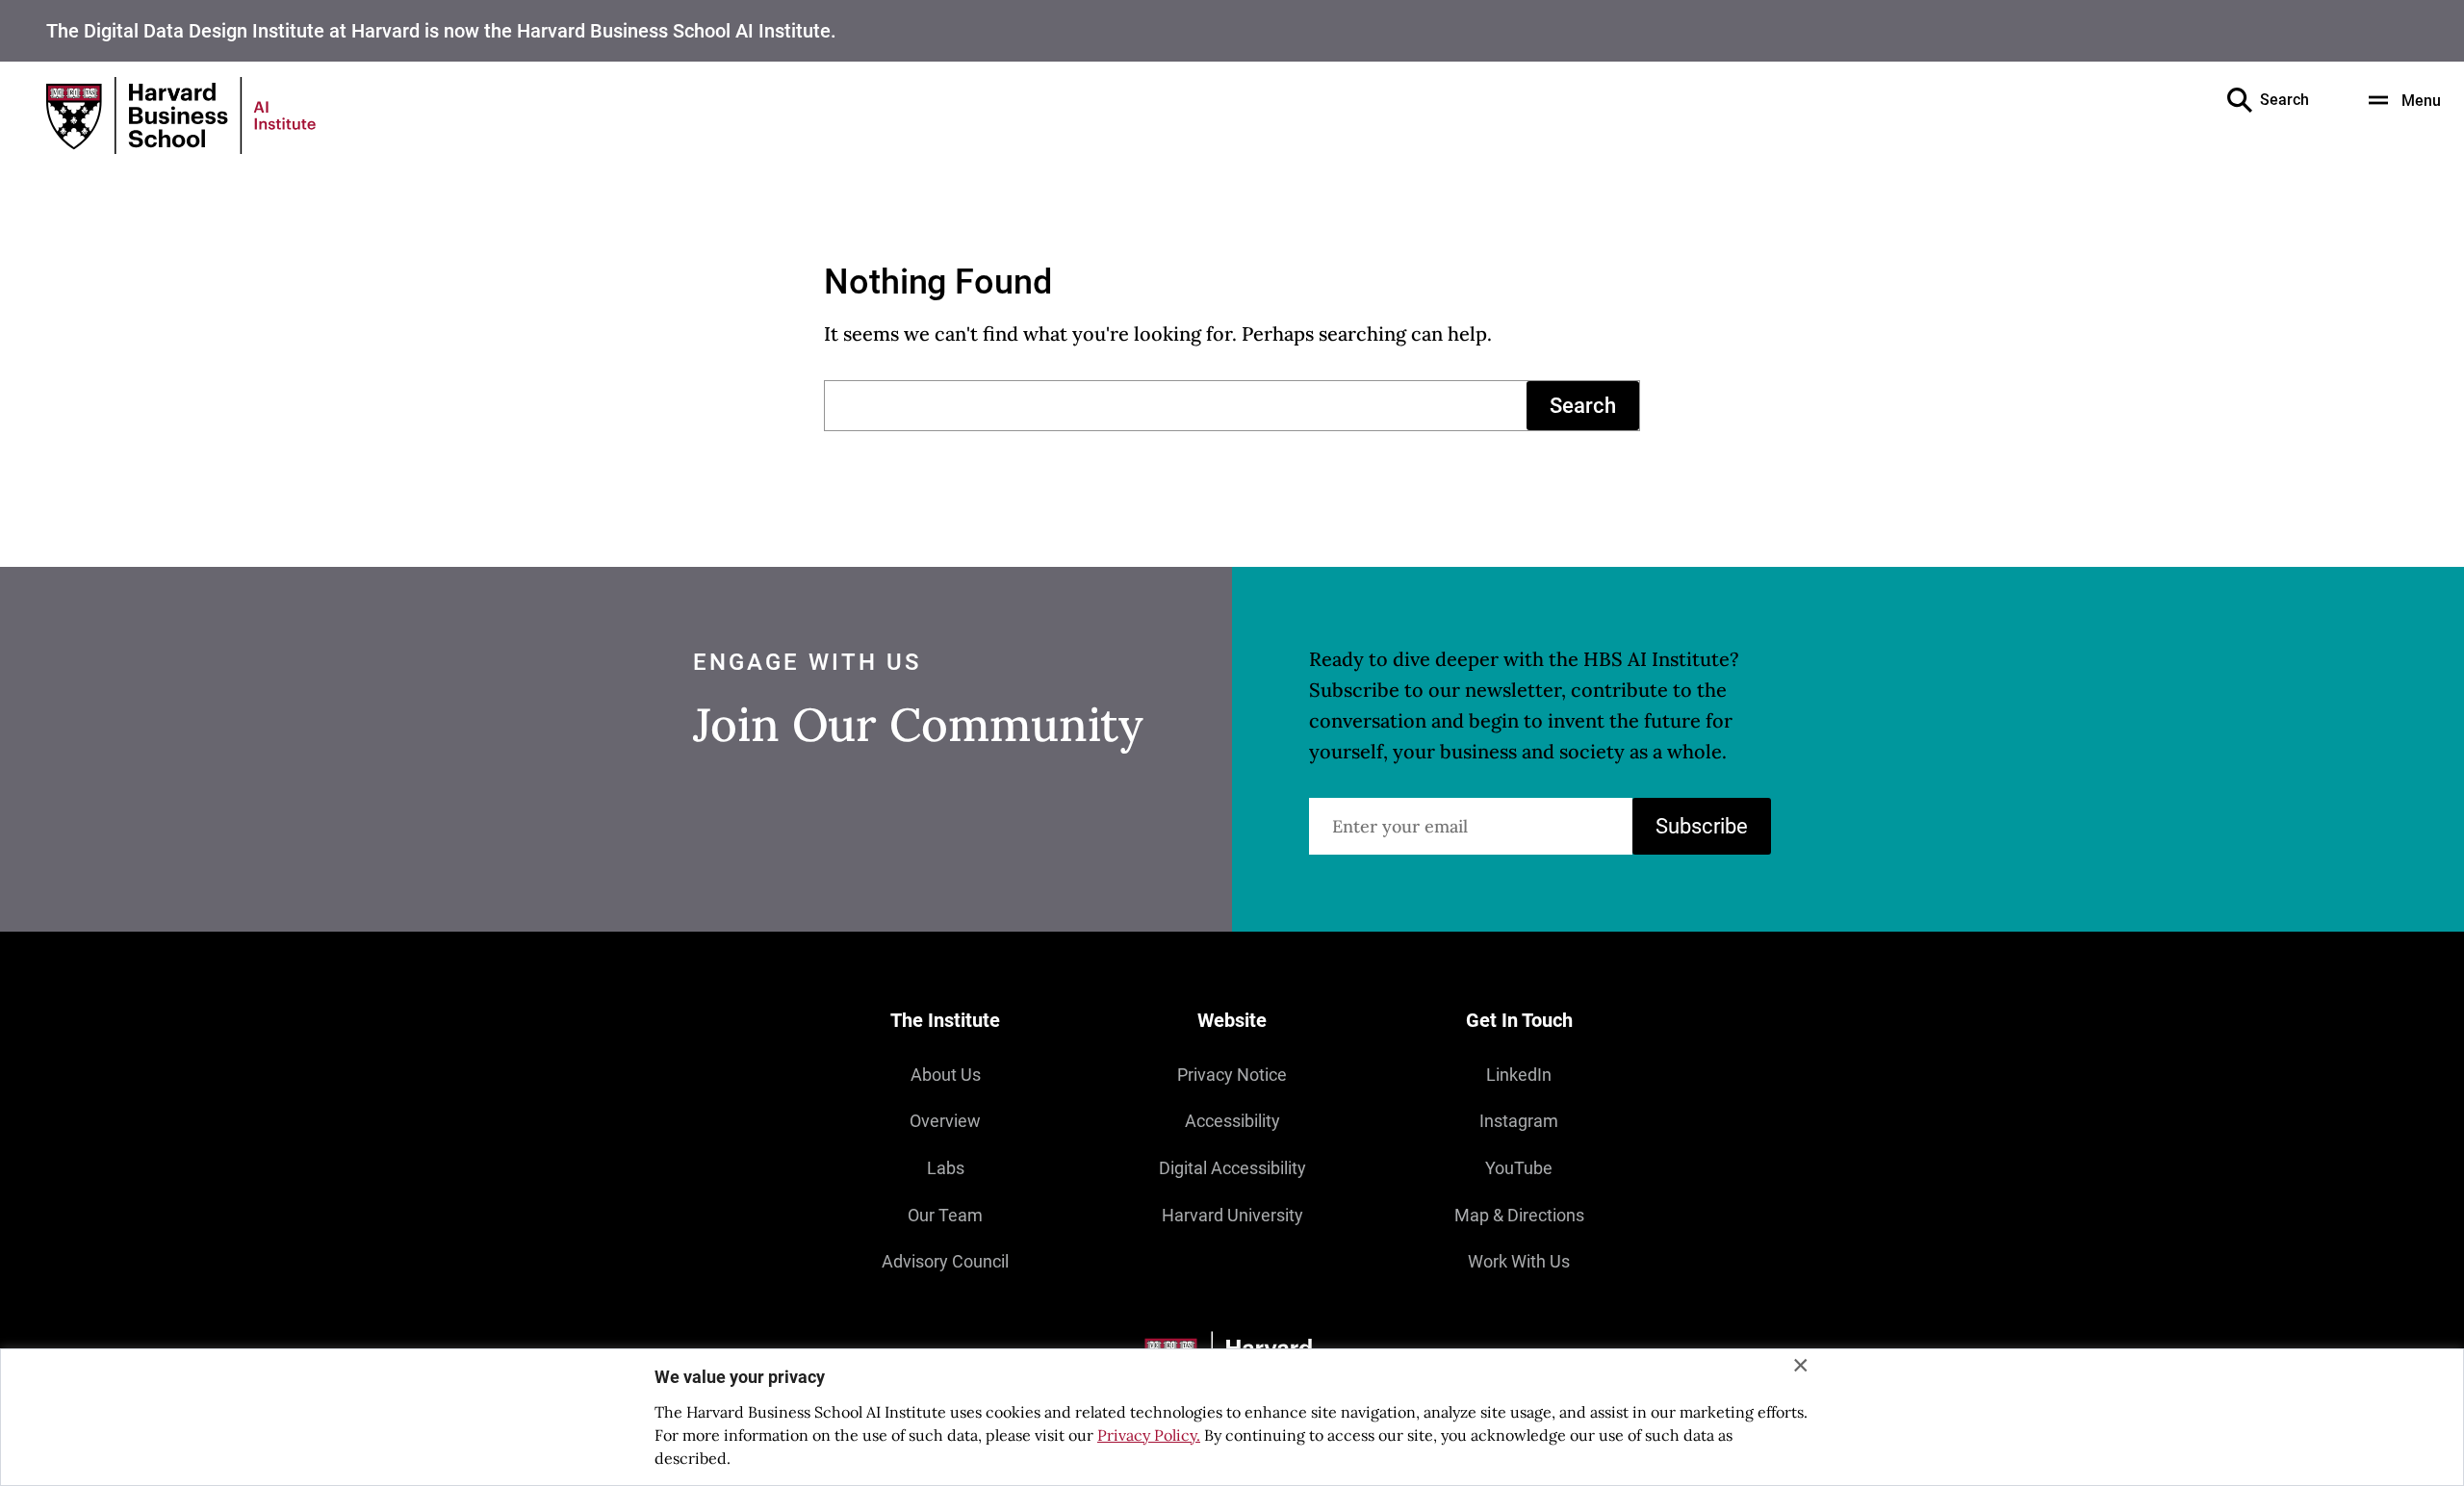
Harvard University (1232, 1215)
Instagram (1519, 1121)
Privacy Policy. (1149, 1435)
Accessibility (1232, 1121)
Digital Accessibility (1232, 1168)
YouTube (1519, 1168)
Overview (945, 1121)
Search (1583, 406)
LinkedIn (1519, 1075)
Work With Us (1519, 1261)
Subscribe (1702, 826)
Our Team (945, 1215)
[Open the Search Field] (2240, 100)
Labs (946, 1168)
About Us (946, 1075)
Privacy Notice (1232, 1075)
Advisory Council (945, 1261)
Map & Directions (1519, 1215)
